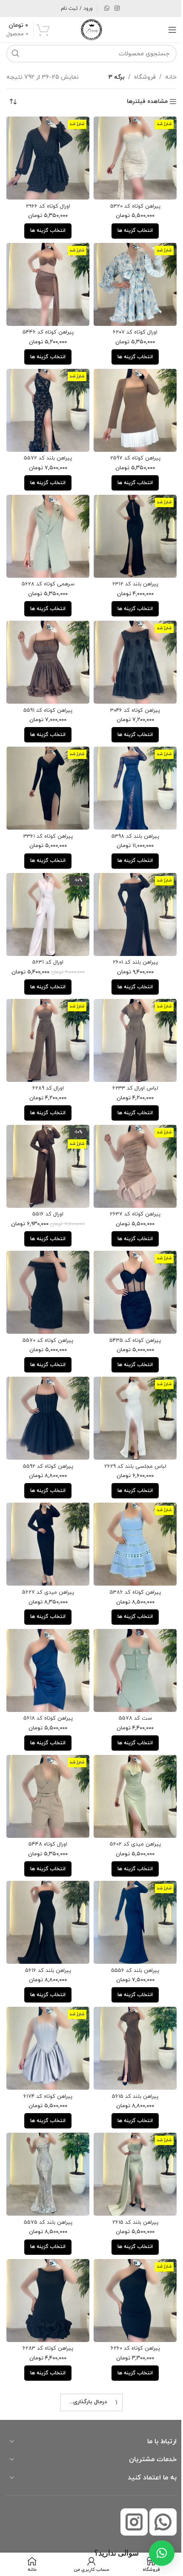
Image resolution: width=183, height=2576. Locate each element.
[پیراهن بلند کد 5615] (131, 1999)
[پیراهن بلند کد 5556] (131, 1876)
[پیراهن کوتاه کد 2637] (131, 1139)
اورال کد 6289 (46, 1063)
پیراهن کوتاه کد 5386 (130, 1554)
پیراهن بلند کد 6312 (130, 571)
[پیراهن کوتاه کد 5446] (46, 280)
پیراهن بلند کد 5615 (130, 2045)
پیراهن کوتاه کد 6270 (46, 2414)
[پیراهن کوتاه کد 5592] (46, 1385)
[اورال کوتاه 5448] (46, 1753)
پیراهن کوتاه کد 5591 (46, 694)
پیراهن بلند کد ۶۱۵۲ (46, 2536)
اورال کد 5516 (46, 1186)
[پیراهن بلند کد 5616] (46, 1876)
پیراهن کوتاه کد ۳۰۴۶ (130, 694)
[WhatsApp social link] (104, 9)
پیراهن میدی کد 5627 (46, 1554)
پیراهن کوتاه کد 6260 (130, 2291)
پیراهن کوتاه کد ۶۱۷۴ (46, 2045)
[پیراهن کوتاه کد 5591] (46, 648)
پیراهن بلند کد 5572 (46, 449)
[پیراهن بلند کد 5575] (46, 2122)
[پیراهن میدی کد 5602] (131, 1753)
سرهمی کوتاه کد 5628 (46, 571)
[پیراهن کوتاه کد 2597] (131, 402)
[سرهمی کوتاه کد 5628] (46, 525)
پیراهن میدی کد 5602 (130, 1800)
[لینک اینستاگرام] (114, 9)
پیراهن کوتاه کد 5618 (46, 1677)
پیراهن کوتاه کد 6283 (46, 2291)
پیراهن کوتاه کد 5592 (46, 1431)
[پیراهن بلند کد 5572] (46, 402)
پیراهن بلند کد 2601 (130, 940)
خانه (164, 77)
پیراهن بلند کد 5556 (130, 1923)
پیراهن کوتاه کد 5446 (46, 326)
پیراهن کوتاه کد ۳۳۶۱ (46, 817)
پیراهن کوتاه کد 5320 (130, 203)
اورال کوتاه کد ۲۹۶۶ (46, 203)
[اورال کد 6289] (46, 1016)
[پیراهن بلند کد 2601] (131, 894)
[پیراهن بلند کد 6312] (131, 525)
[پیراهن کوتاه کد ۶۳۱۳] (131, 2490)
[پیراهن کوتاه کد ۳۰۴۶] (131, 648)
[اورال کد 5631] (46, 894)
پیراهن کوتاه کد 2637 (130, 1186)
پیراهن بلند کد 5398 (130, 817)
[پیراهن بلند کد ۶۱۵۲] (46, 2490)
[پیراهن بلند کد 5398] (131, 771)
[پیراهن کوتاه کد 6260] (131, 2245)
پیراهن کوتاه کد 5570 (46, 1309)
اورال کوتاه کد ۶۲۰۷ (130, 326)
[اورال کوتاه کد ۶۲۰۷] (131, 280)
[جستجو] (15, 54)
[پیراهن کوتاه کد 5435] (131, 1262)
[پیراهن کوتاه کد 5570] (46, 1262)
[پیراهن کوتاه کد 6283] (46, 2245)
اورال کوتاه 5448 (46, 1800)
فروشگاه (139, 77)
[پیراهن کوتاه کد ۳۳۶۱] (46, 771)
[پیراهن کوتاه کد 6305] (131, 2368)
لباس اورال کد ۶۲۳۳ (130, 1063)
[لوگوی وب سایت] (89, 29)
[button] (155, 2553)
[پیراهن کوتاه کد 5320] (131, 157)
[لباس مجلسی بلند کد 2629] (131, 1385)
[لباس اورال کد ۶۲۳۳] (131, 1016)
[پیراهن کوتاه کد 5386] (131, 1508)
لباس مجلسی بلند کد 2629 (130, 1431)
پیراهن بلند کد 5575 (46, 2168)
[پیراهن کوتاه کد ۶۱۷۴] (46, 1999)
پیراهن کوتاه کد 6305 (130, 2414)
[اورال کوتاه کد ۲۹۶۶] (46, 157)
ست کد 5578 (130, 1677)
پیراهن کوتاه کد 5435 (130, 1309)
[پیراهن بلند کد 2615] (131, 2122)
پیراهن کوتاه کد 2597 (130, 449)
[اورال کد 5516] (46, 1139)
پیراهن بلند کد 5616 (46, 1923)
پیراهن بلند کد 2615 (130, 2168)
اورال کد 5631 (46, 940)
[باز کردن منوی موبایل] (166, 30)
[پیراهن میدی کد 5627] (46, 1508)
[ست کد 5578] (131, 1631)
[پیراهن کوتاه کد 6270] (46, 2368)
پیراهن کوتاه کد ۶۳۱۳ (130, 2536)
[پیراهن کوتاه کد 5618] (46, 1631)
